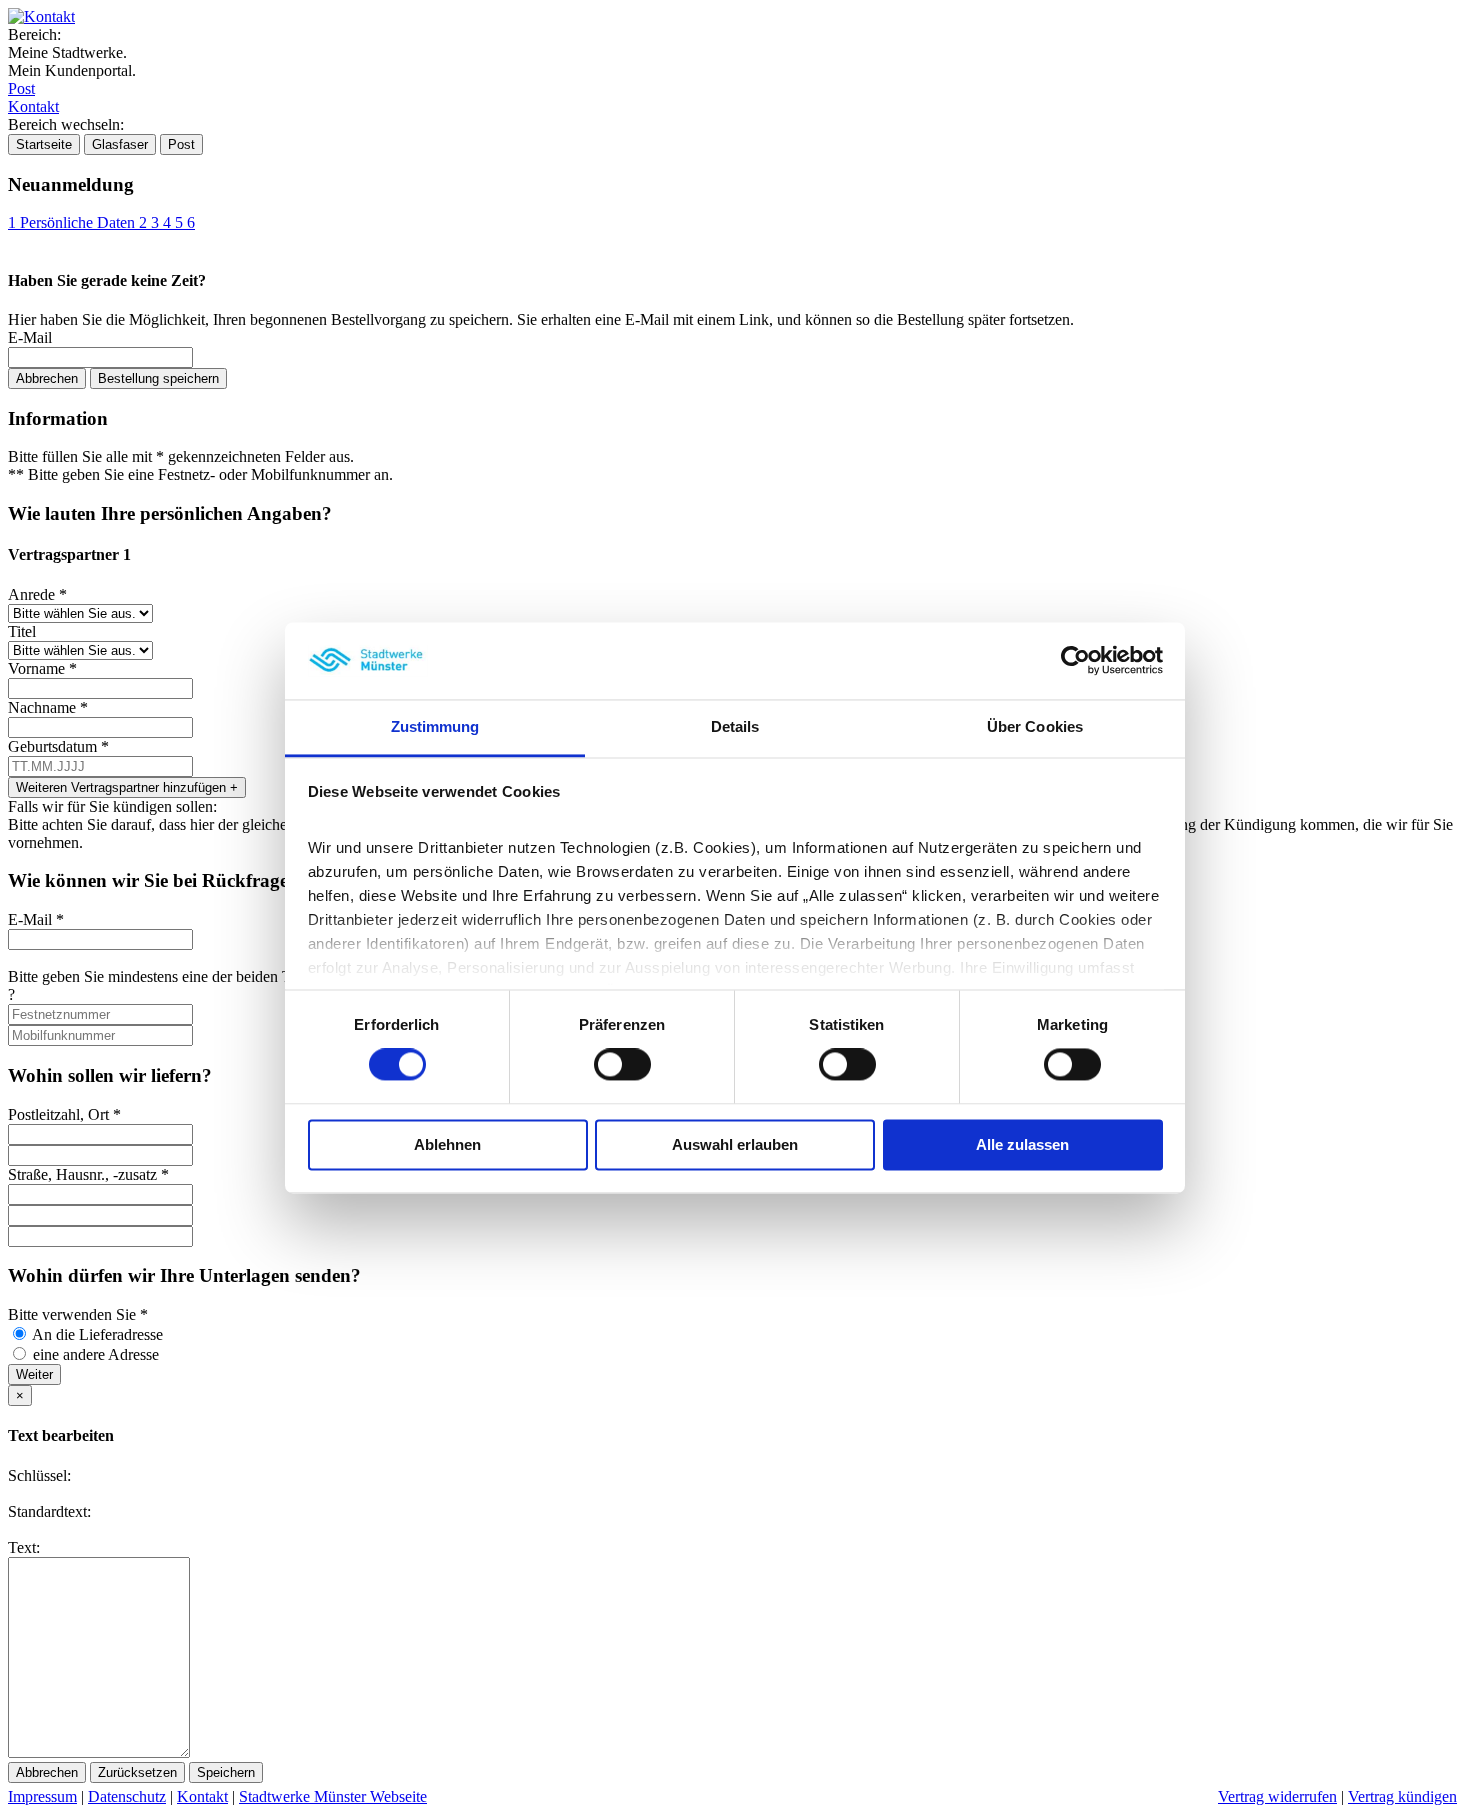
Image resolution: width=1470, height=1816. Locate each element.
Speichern (226, 1772)
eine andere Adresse (96, 1354)
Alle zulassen (1022, 1144)
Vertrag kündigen (1402, 1796)
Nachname (48, 707)
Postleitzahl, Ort (64, 1114)
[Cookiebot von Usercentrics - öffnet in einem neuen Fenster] (1075, 661)
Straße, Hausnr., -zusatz (88, 1174)
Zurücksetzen (137, 1772)
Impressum (42, 1796)
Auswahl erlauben (735, 1144)
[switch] (622, 1065)
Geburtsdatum (58, 746)
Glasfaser (120, 144)
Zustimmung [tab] (435, 726)
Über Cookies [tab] (1035, 726)
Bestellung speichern (158, 378)
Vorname (42, 668)
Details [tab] (735, 726)
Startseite (44, 144)
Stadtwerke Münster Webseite (333, 1796)
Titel (22, 631)
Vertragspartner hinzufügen (127, 787)
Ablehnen (447, 1144)
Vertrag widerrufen (1277, 1796)
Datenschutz (127, 1796)
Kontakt (33, 106)
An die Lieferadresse (97, 1334)
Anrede (37, 594)
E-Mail (30, 337)
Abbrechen (47, 378)
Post (21, 88)
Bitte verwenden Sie (78, 1314)
